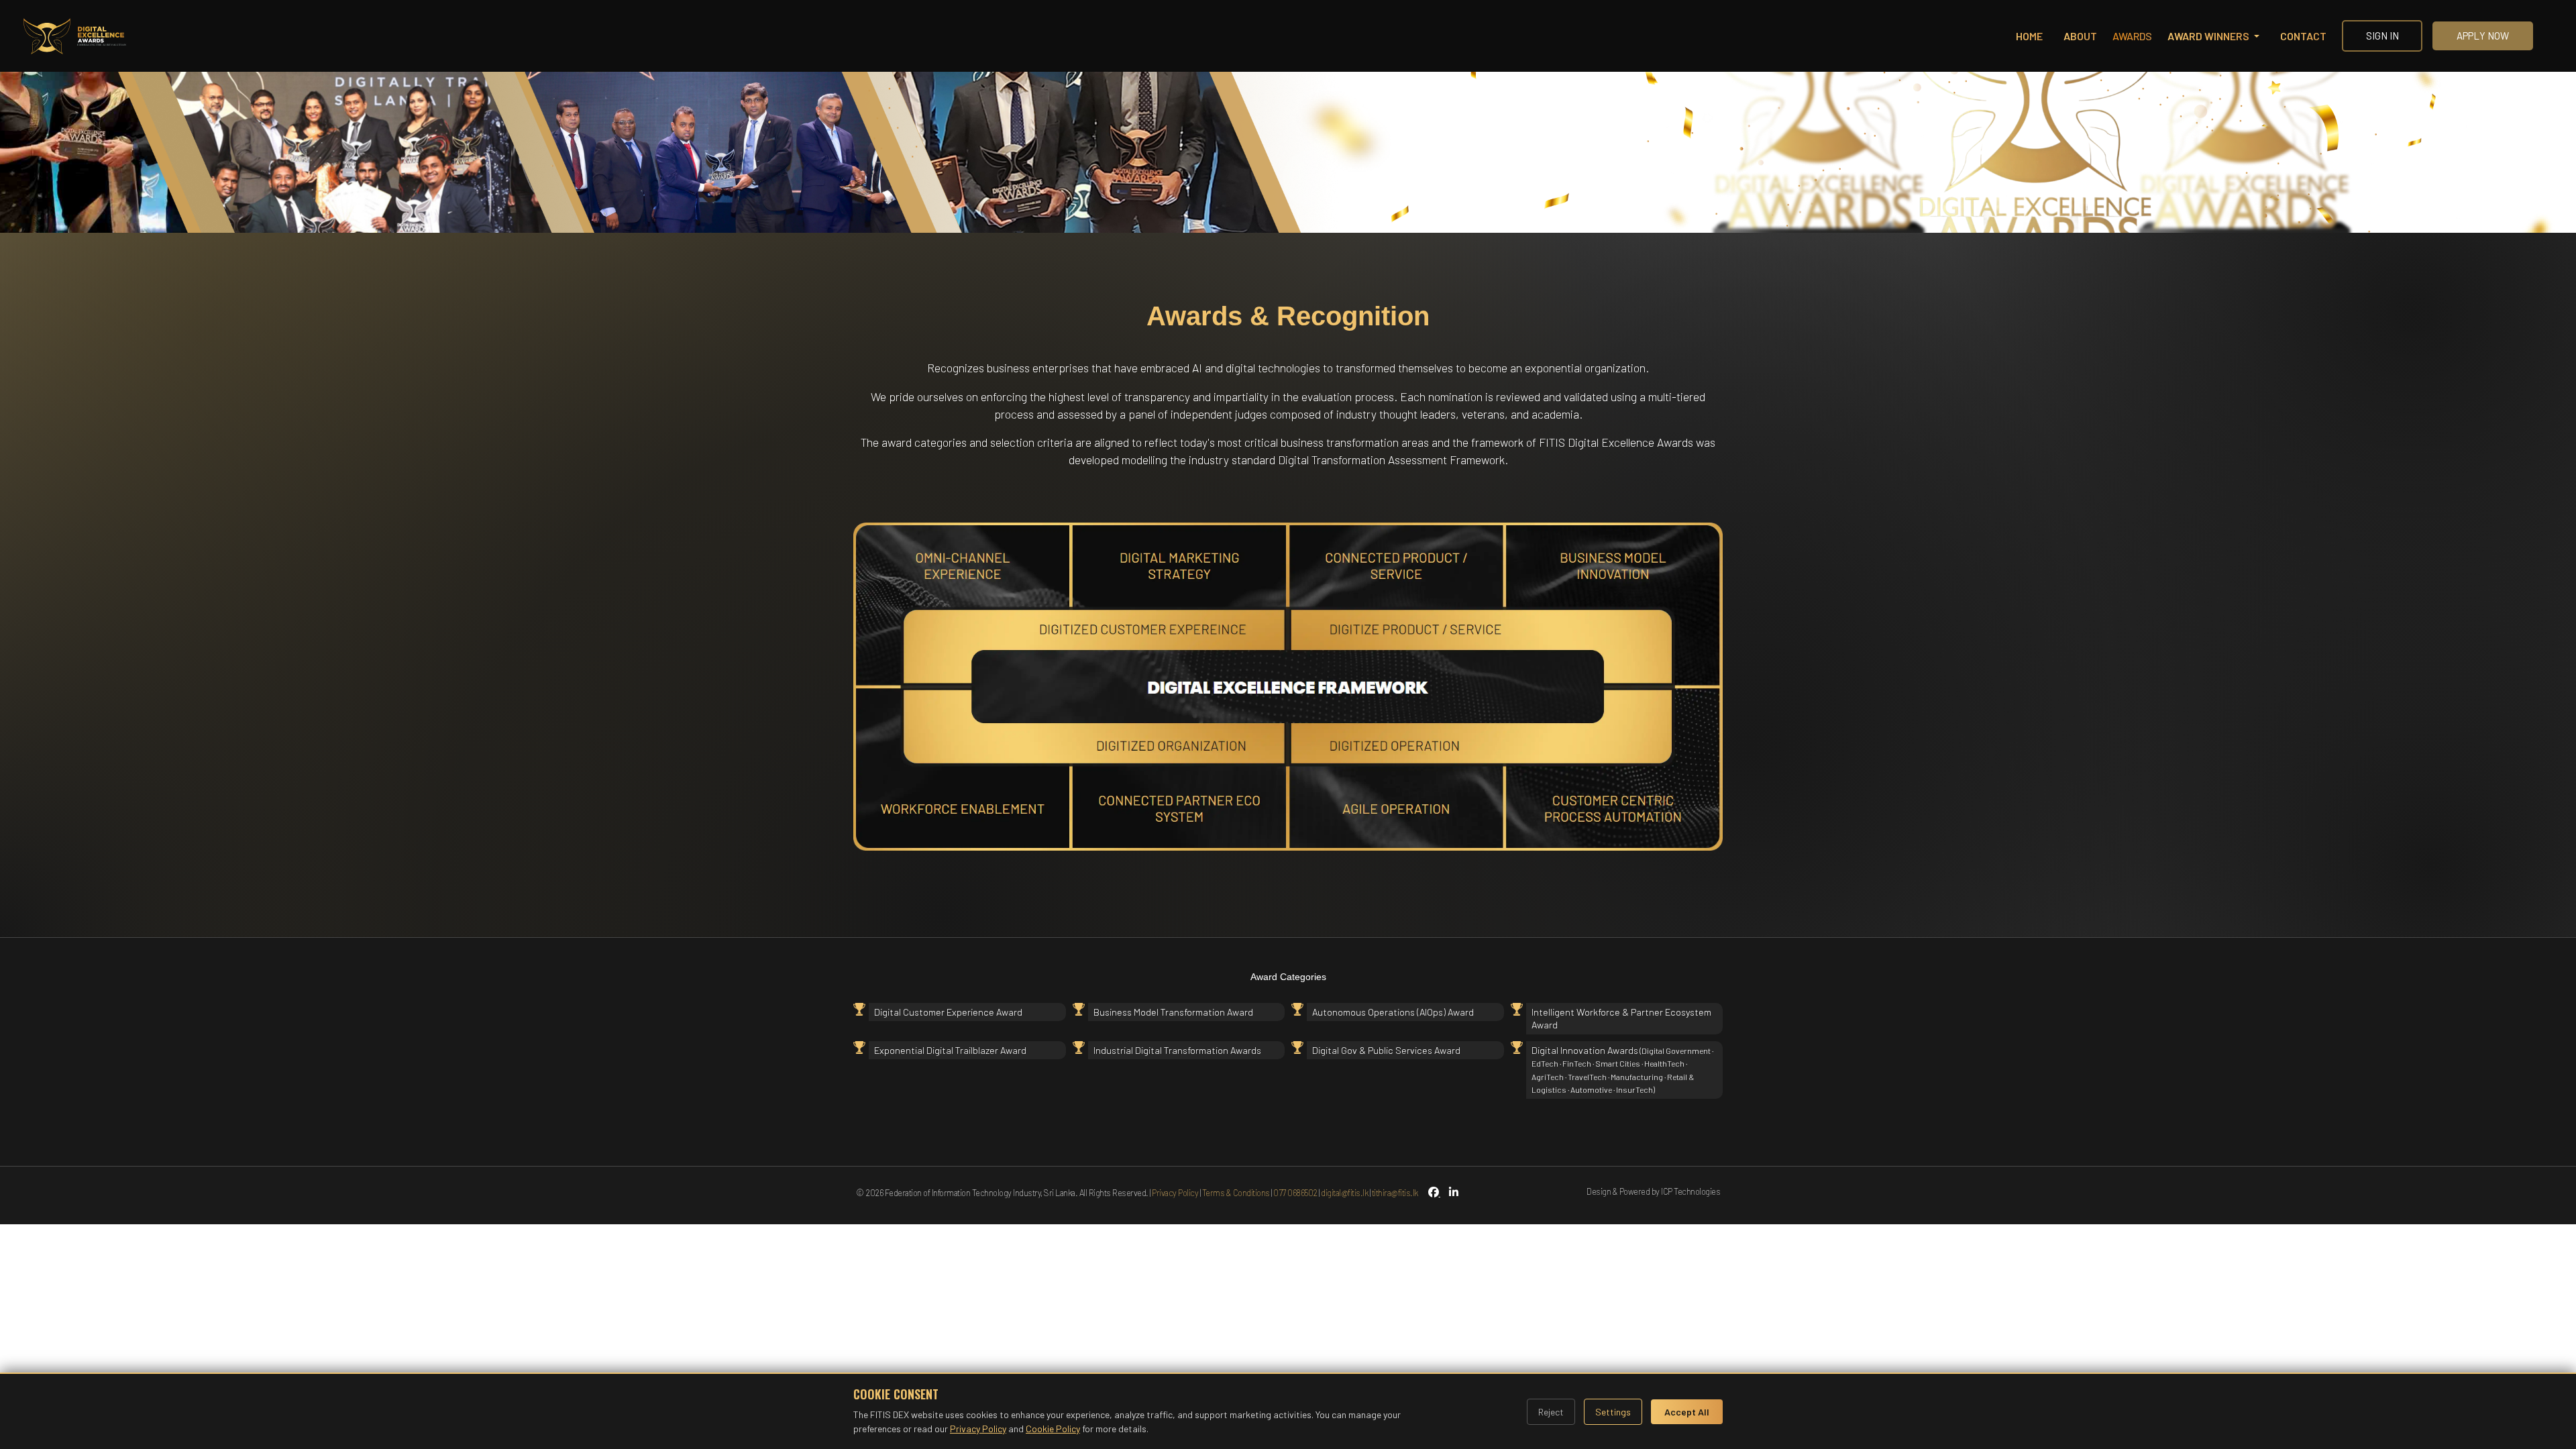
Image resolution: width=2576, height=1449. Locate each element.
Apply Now (2483, 36)
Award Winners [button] (2209, 36)
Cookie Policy (1053, 1429)
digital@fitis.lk (1344, 1193)
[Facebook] (1433, 1192)
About (2080, 36)
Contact (2303, 36)
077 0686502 (1295, 1193)
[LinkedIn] (1449, 1192)
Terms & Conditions (1236, 1193)
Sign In (2382, 36)
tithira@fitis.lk (1395, 1193)
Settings (1613, 1412)
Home (2029, 36)
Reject (1551, 1412)
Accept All (1687, 1412)
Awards (2132, 36)
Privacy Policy (1175, 1193)
